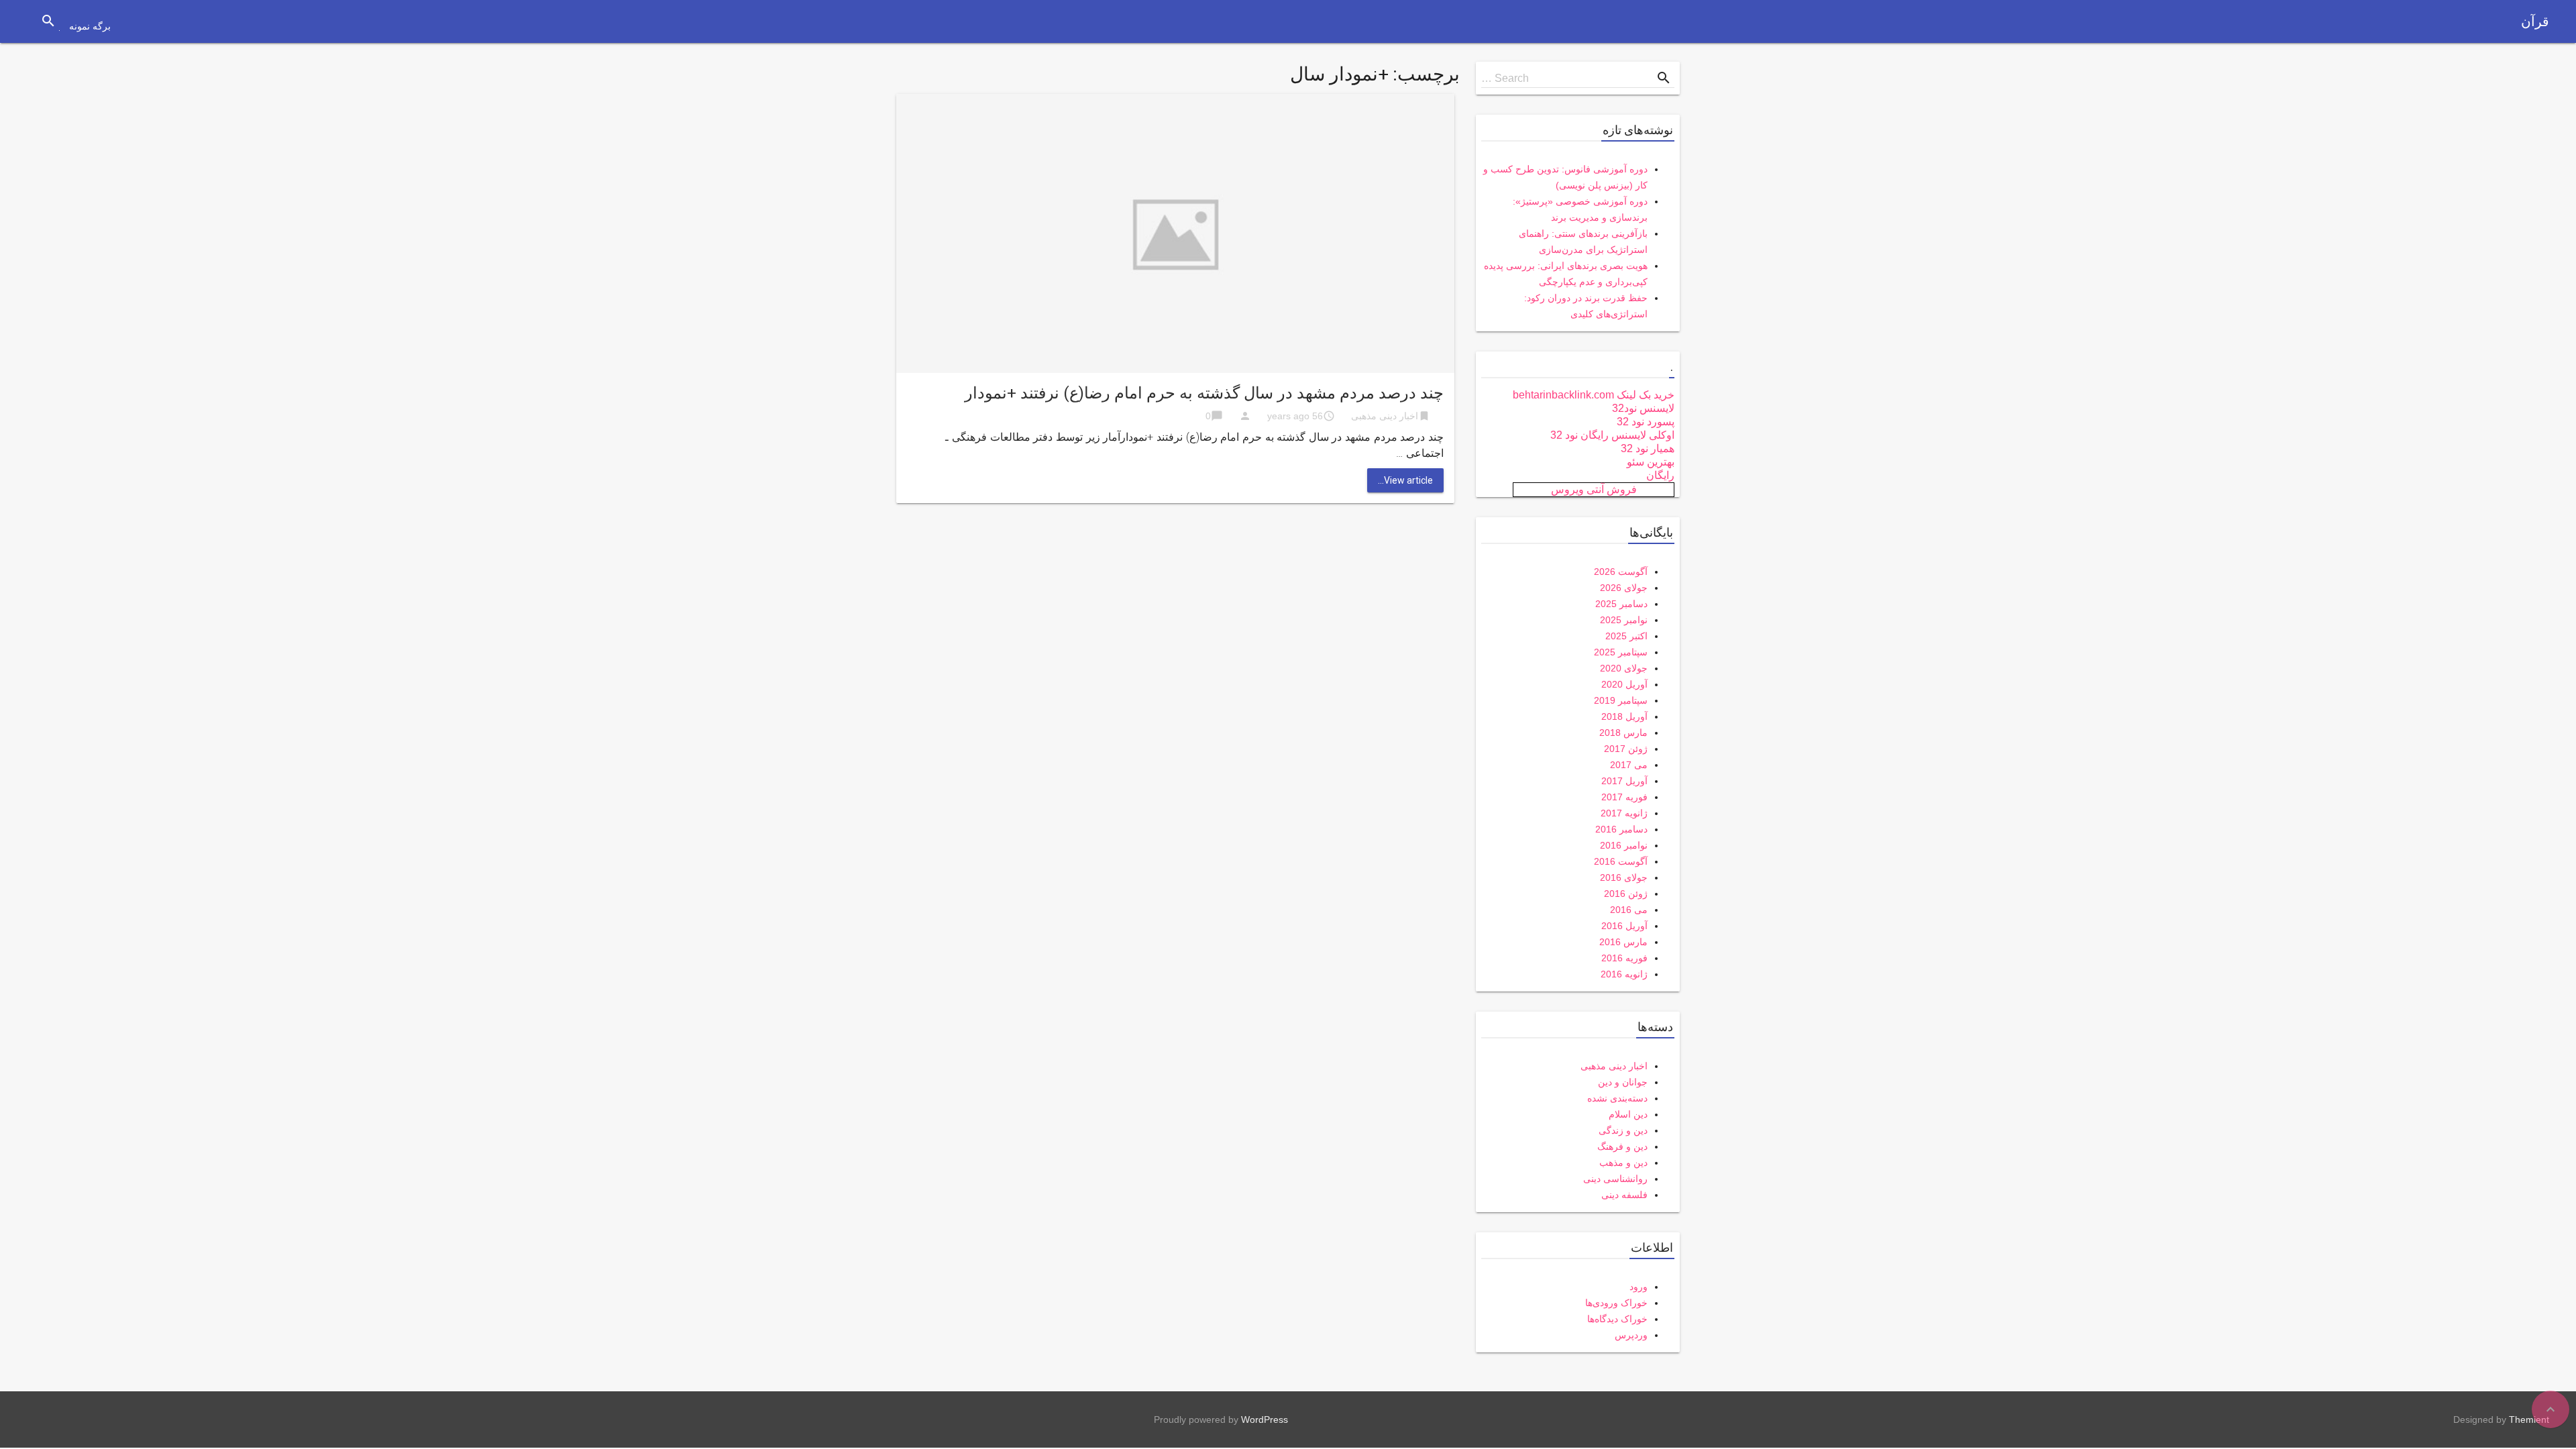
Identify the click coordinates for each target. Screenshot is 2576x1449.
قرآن (2535, 21)
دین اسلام (1628, 1114)
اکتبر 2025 (1626, 636)
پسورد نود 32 (1646, 422)
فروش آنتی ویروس (1594, 489)
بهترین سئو (1651, 462)
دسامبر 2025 (1621, 604)
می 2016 (1629, 910)
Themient (2529, 1419)
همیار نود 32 (1648, 448)
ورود (1639, 1287)
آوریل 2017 (1624, 781)
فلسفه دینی (1624, 1195)
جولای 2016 (1624, 877)
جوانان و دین (1623, 1082)
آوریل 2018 (1624, 716)
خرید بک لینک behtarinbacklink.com (1594, 395)
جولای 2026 (1624, 588)
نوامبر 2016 (1624, 845)
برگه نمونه (90, 26)
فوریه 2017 (1624, 797)
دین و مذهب (1623, 1163)
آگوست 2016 (1621, 861)
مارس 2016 (1623, 942)
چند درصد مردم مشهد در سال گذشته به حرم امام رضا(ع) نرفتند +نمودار (1204, 393)
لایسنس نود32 (1643, 408)
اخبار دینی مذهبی (1385, 416)
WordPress (1265, 1419)
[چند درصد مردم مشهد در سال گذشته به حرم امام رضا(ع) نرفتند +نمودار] (1175, 232)
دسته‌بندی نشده (1617, 1098)
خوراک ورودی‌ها (1616, 1303)
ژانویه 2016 (1624, 974)
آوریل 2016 (1624, 926)
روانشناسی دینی (1615, 1179)
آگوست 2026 (1621, 572)
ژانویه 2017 (1624, 813)
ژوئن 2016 (1626, 894)
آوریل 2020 (1624, 684)
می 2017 (1629, 765)
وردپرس (1631, 1335)
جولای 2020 (1624, 668)
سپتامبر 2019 (1621, 700)
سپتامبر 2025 (1621, 652)
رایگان (1660, 475)
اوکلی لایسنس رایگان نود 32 (1612, 435)
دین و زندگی (1623, 1130)
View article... (1405, 480)
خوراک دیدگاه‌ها (1617, 1319)
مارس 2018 (1623, 733)
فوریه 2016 (1624, 958)
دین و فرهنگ (1622, 1146)
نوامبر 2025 (1624, 620)
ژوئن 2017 (1626, 749)
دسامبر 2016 (1621, 829)
